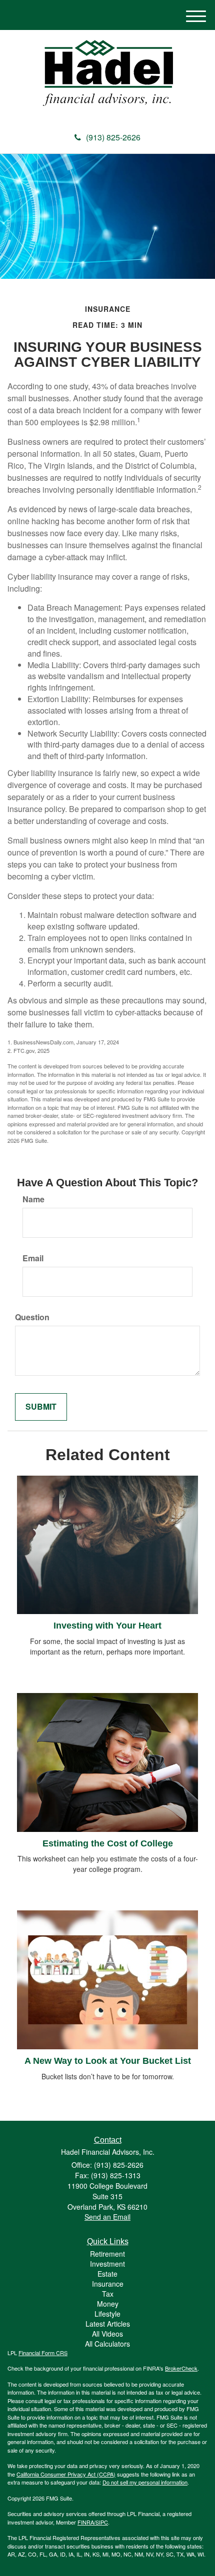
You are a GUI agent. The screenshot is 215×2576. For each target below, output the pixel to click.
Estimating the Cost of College (108, 1843)
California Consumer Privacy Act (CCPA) (66, 2474)
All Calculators (107, 2344)
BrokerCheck (181, 2368)
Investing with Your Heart (107, 1626)
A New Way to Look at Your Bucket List (108, 2061)
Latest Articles (108, 2324)
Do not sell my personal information (145, 2482)
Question (32, 1317)
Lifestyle (107, 2314)
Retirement (107, 2254)
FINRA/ (86, 2522)
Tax (108, 2294)
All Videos (107, 2334)
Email (33, 1258)
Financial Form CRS (43, 2353)
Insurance (108, 2284)
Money (108, 2304)
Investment (107, 2264)
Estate (107, 2274)
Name (33, 1199)
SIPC (102, 2522)
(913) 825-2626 (113, 137)
